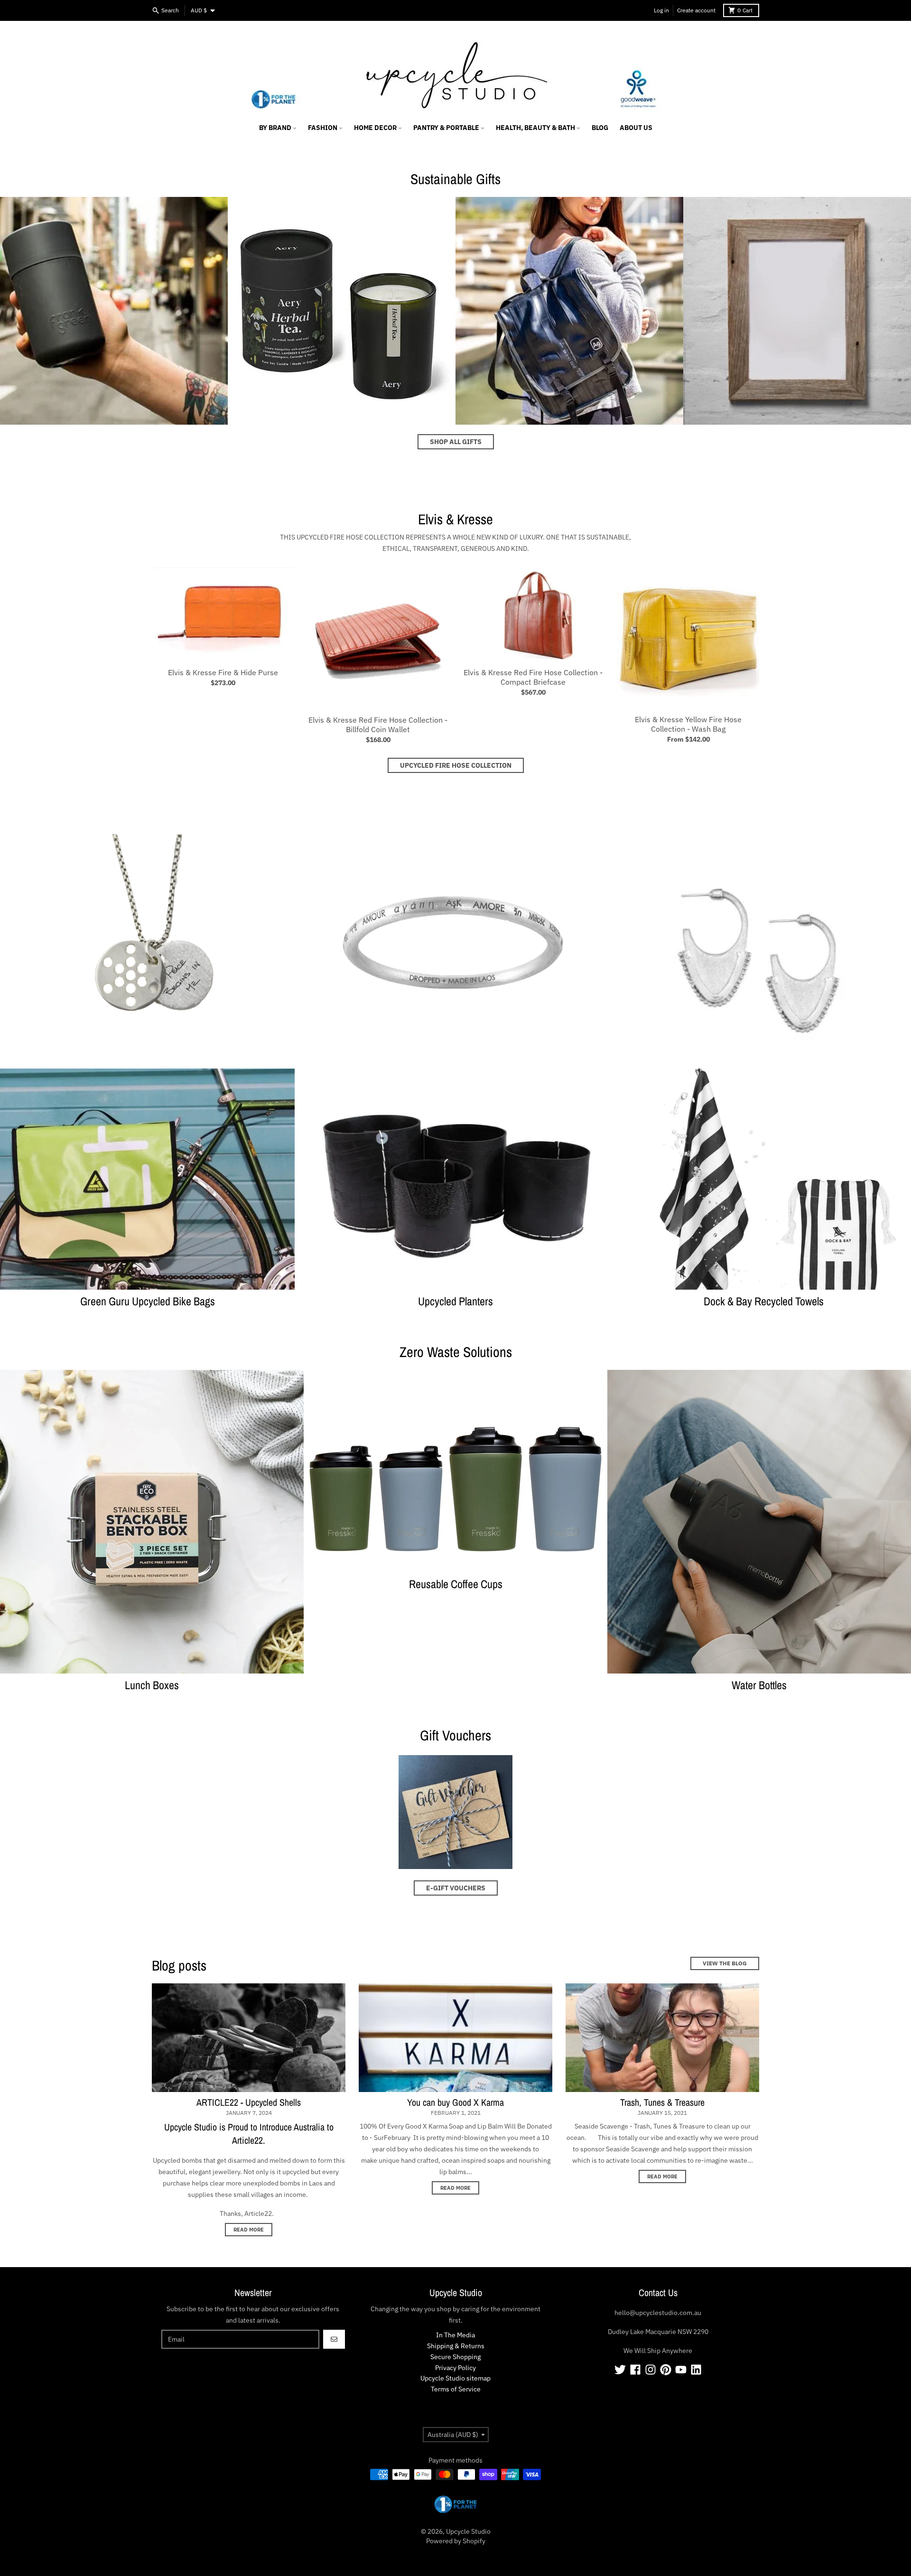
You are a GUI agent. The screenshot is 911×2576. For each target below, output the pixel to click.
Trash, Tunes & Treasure (662, 2102)
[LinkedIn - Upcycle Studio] (696, 2370)
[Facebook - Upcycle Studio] (635, 2370)
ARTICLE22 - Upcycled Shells (249, 2102)
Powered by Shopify (456, 2541)
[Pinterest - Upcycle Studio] (666, 2370)
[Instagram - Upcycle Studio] (651, 2370)
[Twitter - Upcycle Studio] (620, 2370)
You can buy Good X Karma (455, 2102)
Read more (249, 2230)
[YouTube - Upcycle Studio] (681, 2370)
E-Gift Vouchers (456, 1888)
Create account (696, 10)
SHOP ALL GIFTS (456, 442)
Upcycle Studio (468, 2531)
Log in (661, 10)
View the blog (725, 1963)
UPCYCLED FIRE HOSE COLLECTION (456, 765)
